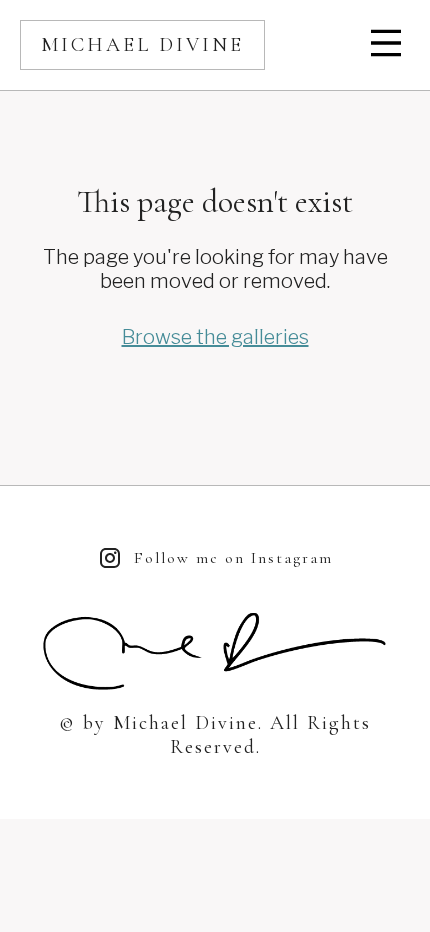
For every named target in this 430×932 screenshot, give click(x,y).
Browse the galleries (215, 337)
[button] (388, 45)
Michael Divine (142, 45)
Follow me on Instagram (233, 558)
